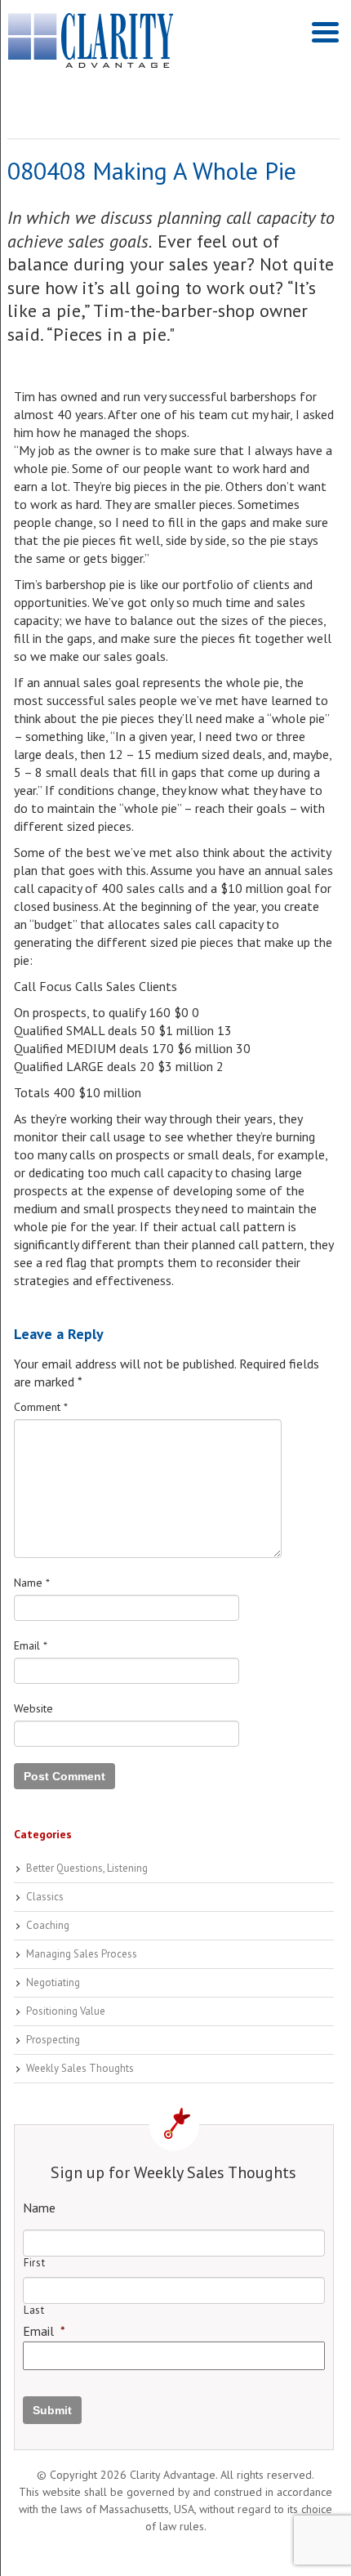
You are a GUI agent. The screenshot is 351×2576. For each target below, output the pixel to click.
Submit (52, 2410)
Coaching (48, 1925)
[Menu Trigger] (325, 31)
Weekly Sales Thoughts (80, 2068)
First (34, 2263)
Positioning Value (66, 2011)
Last (34, 2310)
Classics (45, 1897)
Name (32, 1583)
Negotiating (53, 1982)
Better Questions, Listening (87, 1868)
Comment (41, 1407)
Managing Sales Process (82, 1954)
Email (31, 1645)
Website (33, 1708)
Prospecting (53, 2040)
